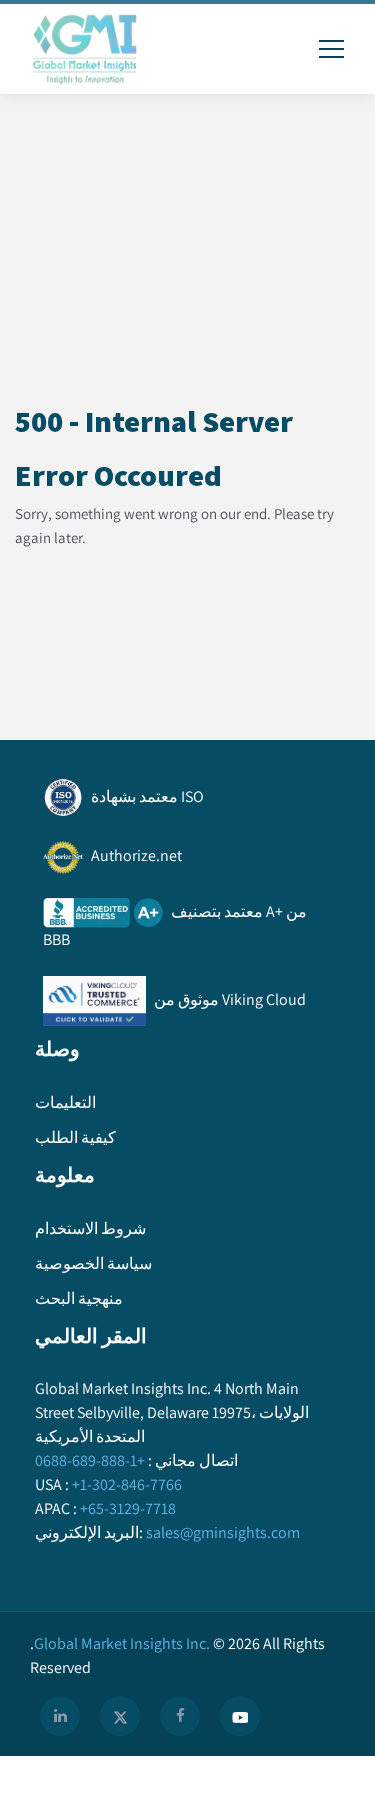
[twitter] (120, 1716)
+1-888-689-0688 (90, 1460)
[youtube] (240, 1716)
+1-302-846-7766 (127, 1484)
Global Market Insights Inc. (120, 1643)
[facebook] (180, 1716)
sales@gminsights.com (223, 1532)
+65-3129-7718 (128, 1508)
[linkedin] (60, 1716)
